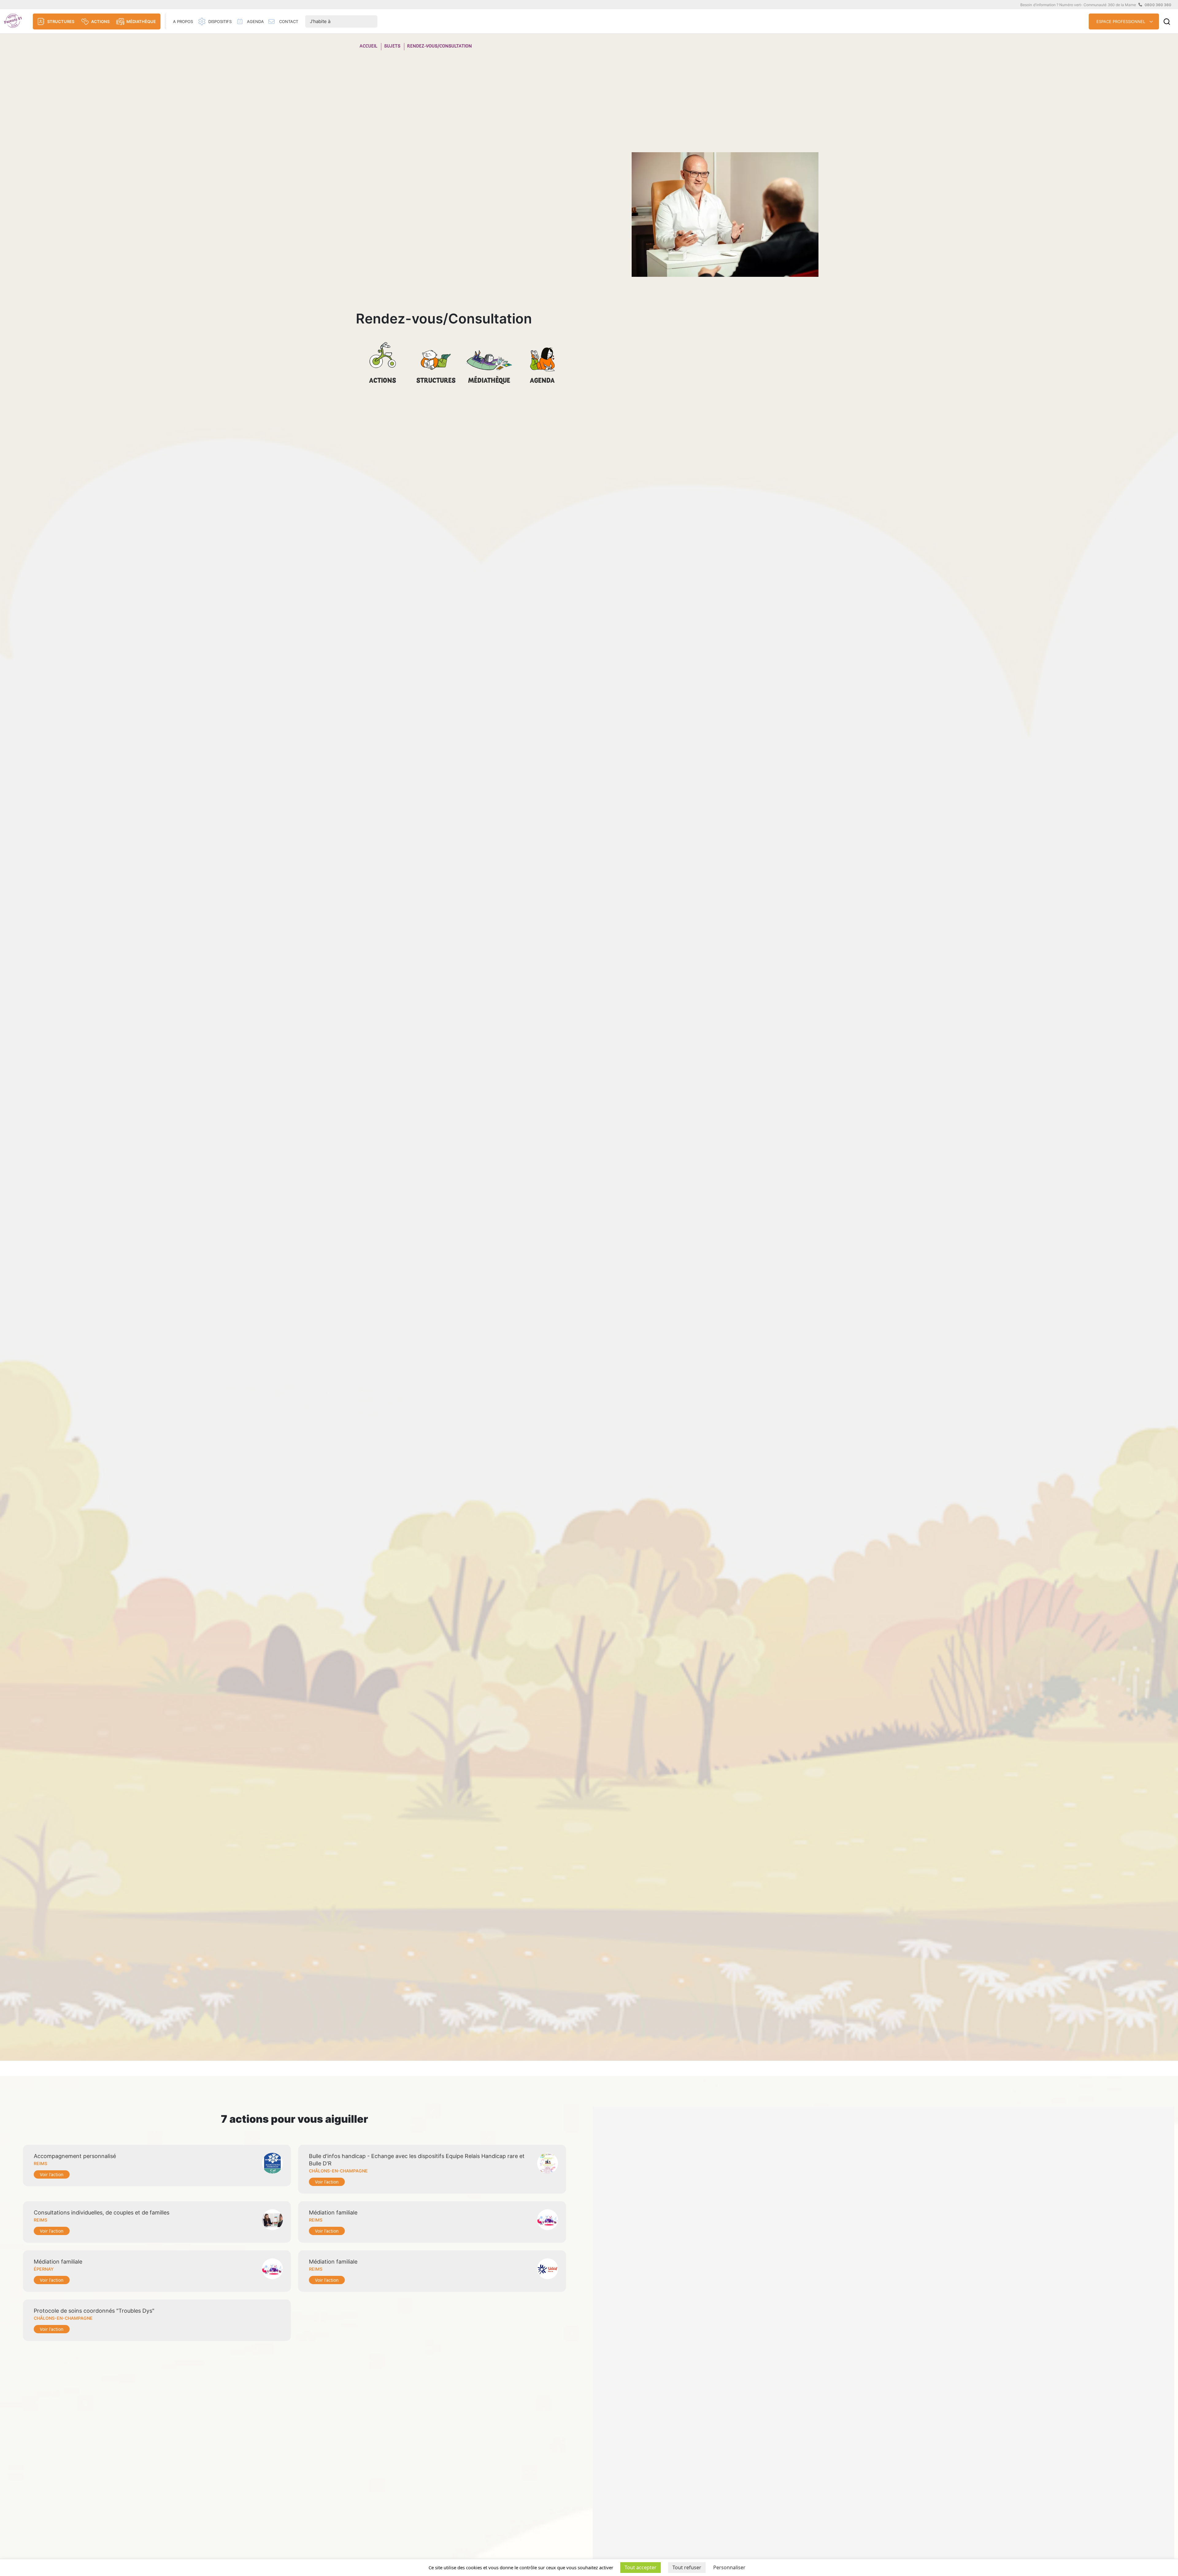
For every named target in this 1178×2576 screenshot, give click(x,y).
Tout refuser (687, 2567)
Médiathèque (489, 381)
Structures (436, 381)
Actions (383, 381)
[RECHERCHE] (1167, 22)
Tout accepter (641, 2567)
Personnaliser (729, 2567)
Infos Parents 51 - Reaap (13, 21)
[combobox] (341, 22)
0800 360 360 (1158, 5)
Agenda (542, 381)
